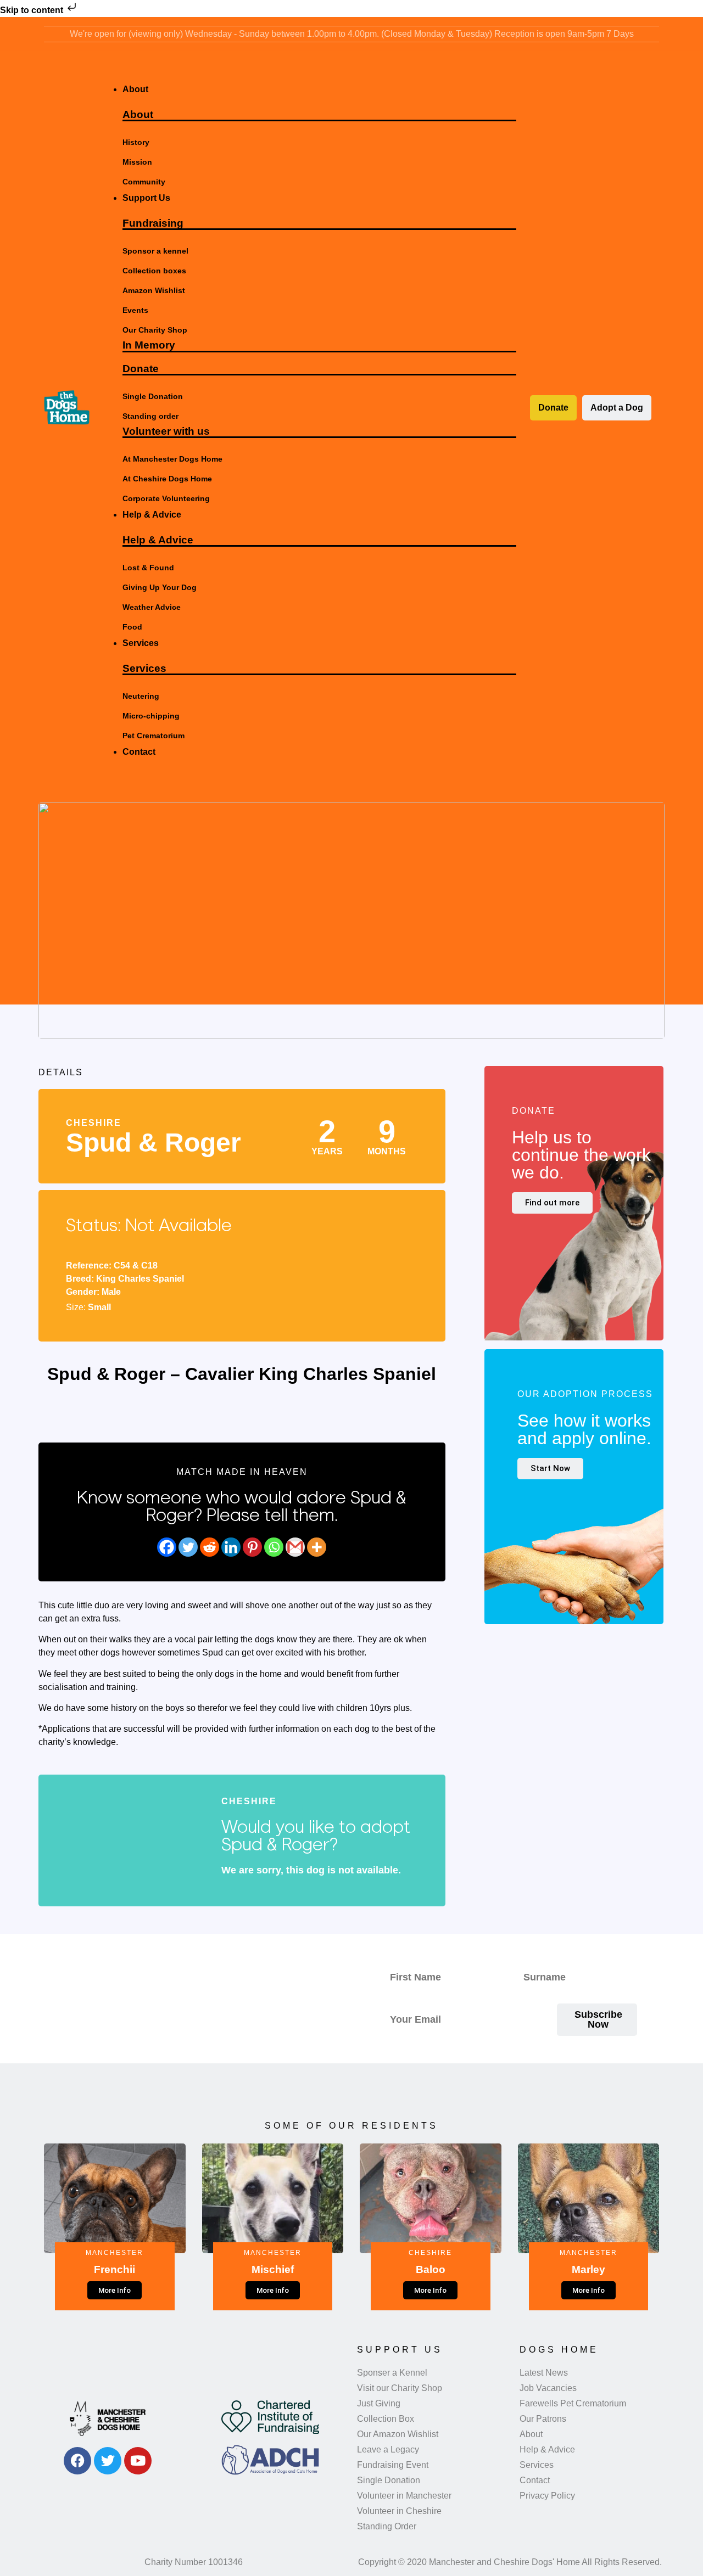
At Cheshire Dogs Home (167, 479)
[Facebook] (167, 1547)
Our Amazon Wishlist (398, 2434)
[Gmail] (295, 1547)
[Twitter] (188, 1547)
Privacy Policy (547, 2496)
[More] (317, 1547)
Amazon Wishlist (154, 290)
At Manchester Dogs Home (172, 459)
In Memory (149, 345)
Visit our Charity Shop (400, 2388)
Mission (137, 162)
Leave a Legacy (388, 2449)
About (138, 114)
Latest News (544, 2373)
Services (144, 668)
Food (132, 627)
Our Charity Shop (155, 330)
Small (99, 1307)
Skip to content (33, 10)
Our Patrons (543, 2419)
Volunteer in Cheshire (399, 2511)
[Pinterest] (252, 1547)
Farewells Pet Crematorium (573, 2403)
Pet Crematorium (154, 736)
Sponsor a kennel (155, 251)
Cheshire (94, 1123)
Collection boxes (154, 271)
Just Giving (379, 2403)
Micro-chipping (151, 716)
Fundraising (153, 223)
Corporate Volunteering (166, 498)
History (136, 142)
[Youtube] (138, 2461)
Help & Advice (158, 540)
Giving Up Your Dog (160, 587)
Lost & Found (148, 568)
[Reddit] (210, 1547)
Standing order (150, 416)
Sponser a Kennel (392, 2373)
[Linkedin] (231, 1547)
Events (135, 310)
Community (144, 182)
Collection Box (386, 2419)
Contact (535, 2480)
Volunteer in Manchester (404, 2496)
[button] (308, 70)
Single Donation (153, 396)
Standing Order (387, 2526)
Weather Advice (152, 607)
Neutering (141, 696)
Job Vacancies (548, 2388)
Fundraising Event (393, 2465)
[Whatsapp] (274, 1547)
